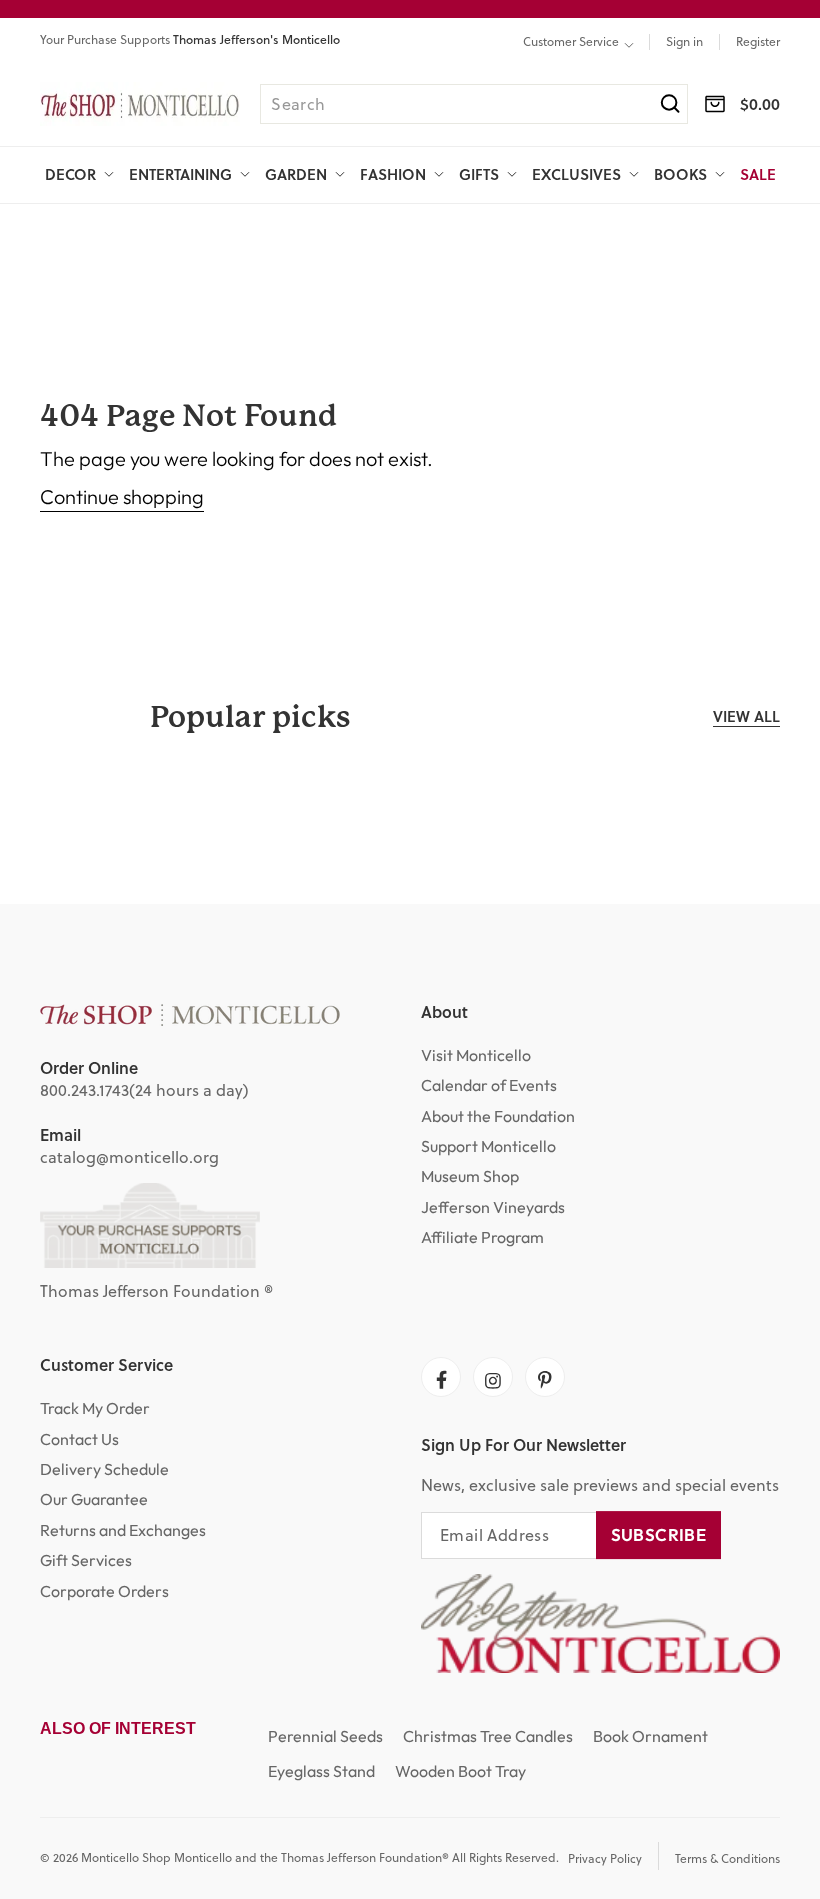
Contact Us (79, 1439)
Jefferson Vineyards (493, 1207)
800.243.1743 (84, 1090)
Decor (70, 174)
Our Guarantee (94, 1499)
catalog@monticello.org (129, 1157)
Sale (758, 174)
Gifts (479, 174)
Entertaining (180, 174)
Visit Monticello (476, 1055)
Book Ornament (650, 1736)
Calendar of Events (489, 1085)
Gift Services (86, 1560)
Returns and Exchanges (123, 1530)
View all (746, 716)
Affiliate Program (482, 1237)
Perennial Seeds (325, 1736)
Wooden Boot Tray (460, 1771)
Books (680, 174)
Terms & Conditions (727, 1858)
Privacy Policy (605, 1858)
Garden (296, 174)
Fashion (393, 174)
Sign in (684, 42)
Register (758, 42)
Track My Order (95, 1408)
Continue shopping (122, 496)
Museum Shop (470, 1176)
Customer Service (571, 42)
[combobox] (474, 104)
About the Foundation (498, 1116)
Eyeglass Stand (321, 1771)
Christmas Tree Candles (488, 1736)
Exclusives (576, 174)
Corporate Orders (104, 1591)
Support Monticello (488, 1146)
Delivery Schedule (104, 1469)
